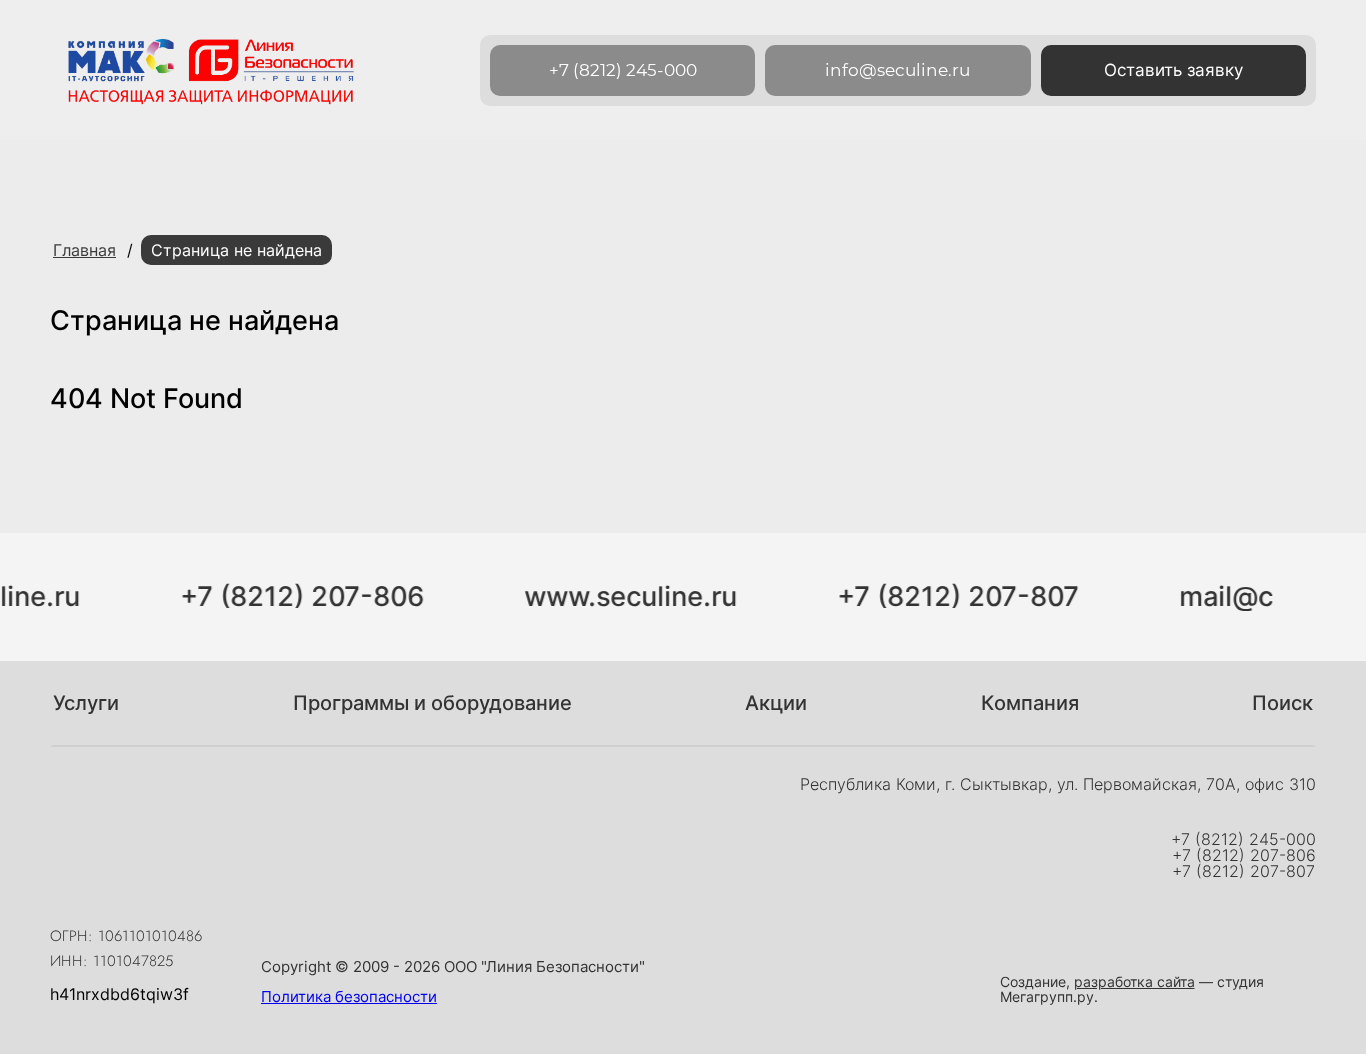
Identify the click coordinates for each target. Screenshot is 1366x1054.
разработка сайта (1134, 981)
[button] (1173, 70)
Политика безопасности (349, 996)
